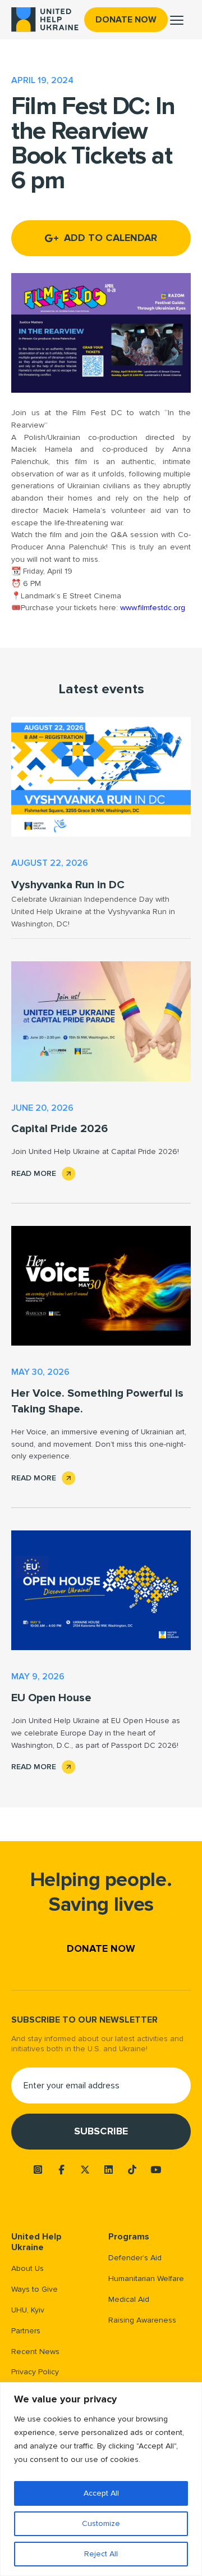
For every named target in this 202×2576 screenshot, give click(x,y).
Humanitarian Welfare (146, 2279)
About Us (27, 2268)
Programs (129, 2237)
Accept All (101, 2493)
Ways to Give (35, 2289)
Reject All (101, 2554)
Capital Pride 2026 (59, 1129)
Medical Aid (129, 2299)
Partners (26, 2331)
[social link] (38, 2170)
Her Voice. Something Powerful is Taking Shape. (97, 1401)
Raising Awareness (142, 2320)
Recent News (35, 2352)
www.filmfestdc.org (153, 608)
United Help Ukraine (36, 2242)
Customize (101, 2523)
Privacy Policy (35, 2372)
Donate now (126, 20)
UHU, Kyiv (28, 2310)
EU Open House (51, 1698)
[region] (101, 2479)
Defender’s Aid (135, 2258)
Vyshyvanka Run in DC (68, 885)
